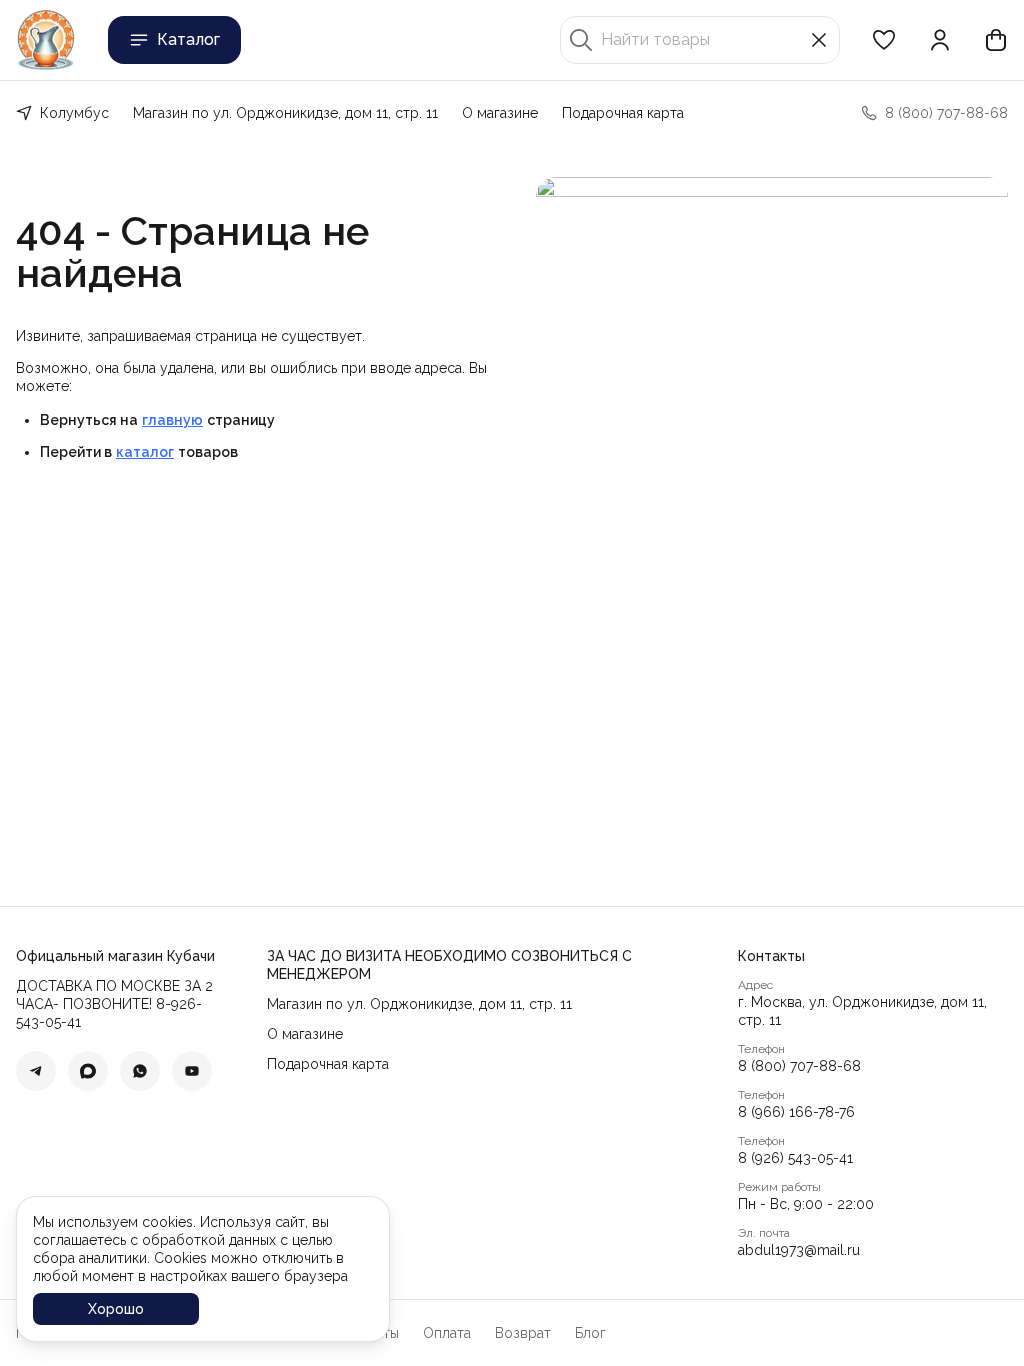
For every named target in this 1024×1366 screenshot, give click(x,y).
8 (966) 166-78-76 (796, 1112)
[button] (884, 40)
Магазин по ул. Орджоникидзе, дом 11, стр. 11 (285, 113)
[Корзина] (996, 40)
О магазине (500, 113)
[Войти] (940, 40)
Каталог (188, 39)
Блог (590, 1333)
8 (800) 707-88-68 (799, 1066)
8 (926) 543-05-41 (795, 1158)
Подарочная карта (623, 113)
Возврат (523, 1333)
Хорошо (116, 1309)
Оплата (447, 1333)
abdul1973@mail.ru (799, 1250)
